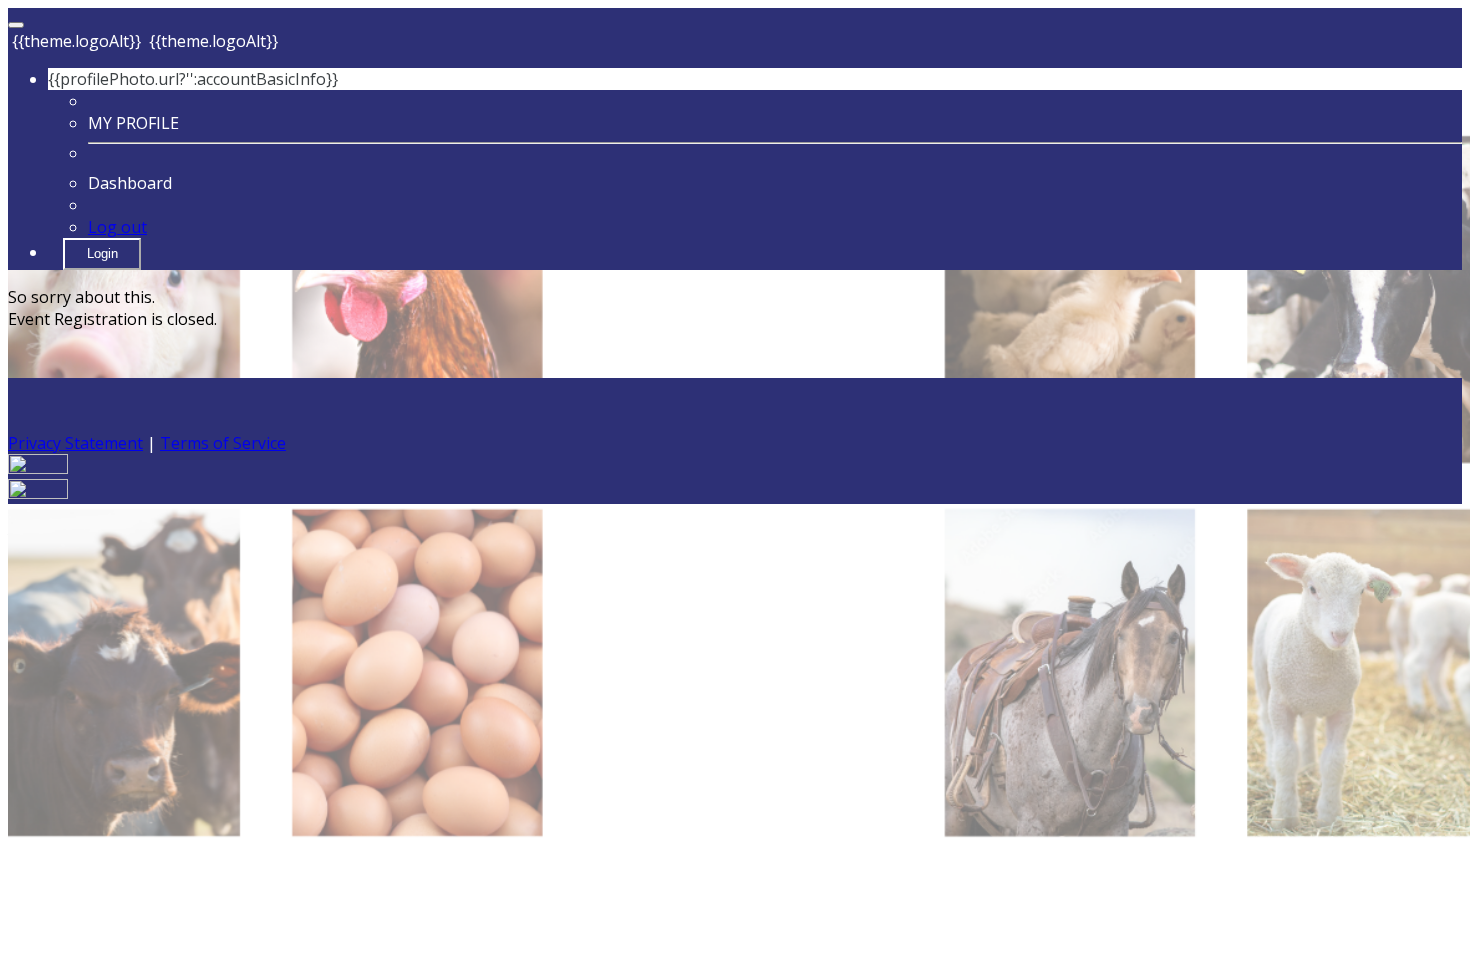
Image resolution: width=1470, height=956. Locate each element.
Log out (117, 227)
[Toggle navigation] (16, 25)
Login (102, 253)
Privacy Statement (75, 443)
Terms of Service (223, 443)
